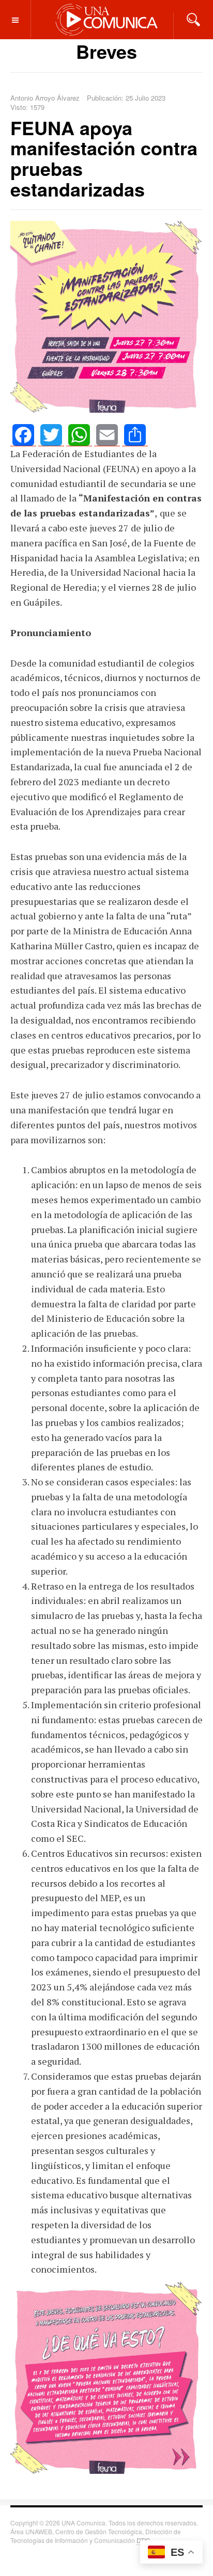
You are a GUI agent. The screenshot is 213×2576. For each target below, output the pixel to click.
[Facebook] (23, 435)
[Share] (135, 435)
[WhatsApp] (79, 435)
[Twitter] (51, 435)
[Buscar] (193, 19)
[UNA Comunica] (107, 19)
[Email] (107, 435)
